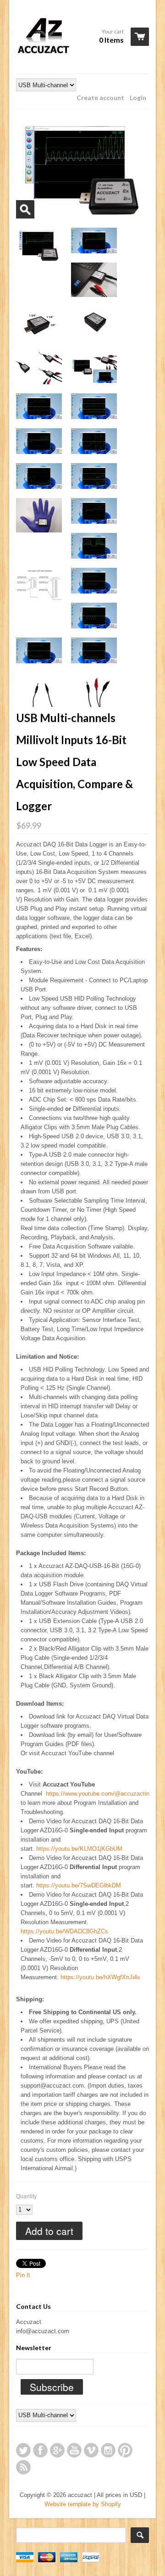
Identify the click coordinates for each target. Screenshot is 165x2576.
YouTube (74, 2450)
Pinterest (125, 2450)
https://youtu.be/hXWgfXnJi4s (100, 1977)
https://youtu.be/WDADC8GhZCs (64, 1931)
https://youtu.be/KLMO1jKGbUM (79, 1849)
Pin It (23, 2275)
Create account (100, 98)
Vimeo (91, 2450)
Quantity (26, 2196)
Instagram (108, 2450)
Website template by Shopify (83, 2504)
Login (138, 98)
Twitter (23, 2450)
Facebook (40, 2450)
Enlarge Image (25, 209)
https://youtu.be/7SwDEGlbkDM (79, 1885)
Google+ (57, 2450)
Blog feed (23, 2467)
